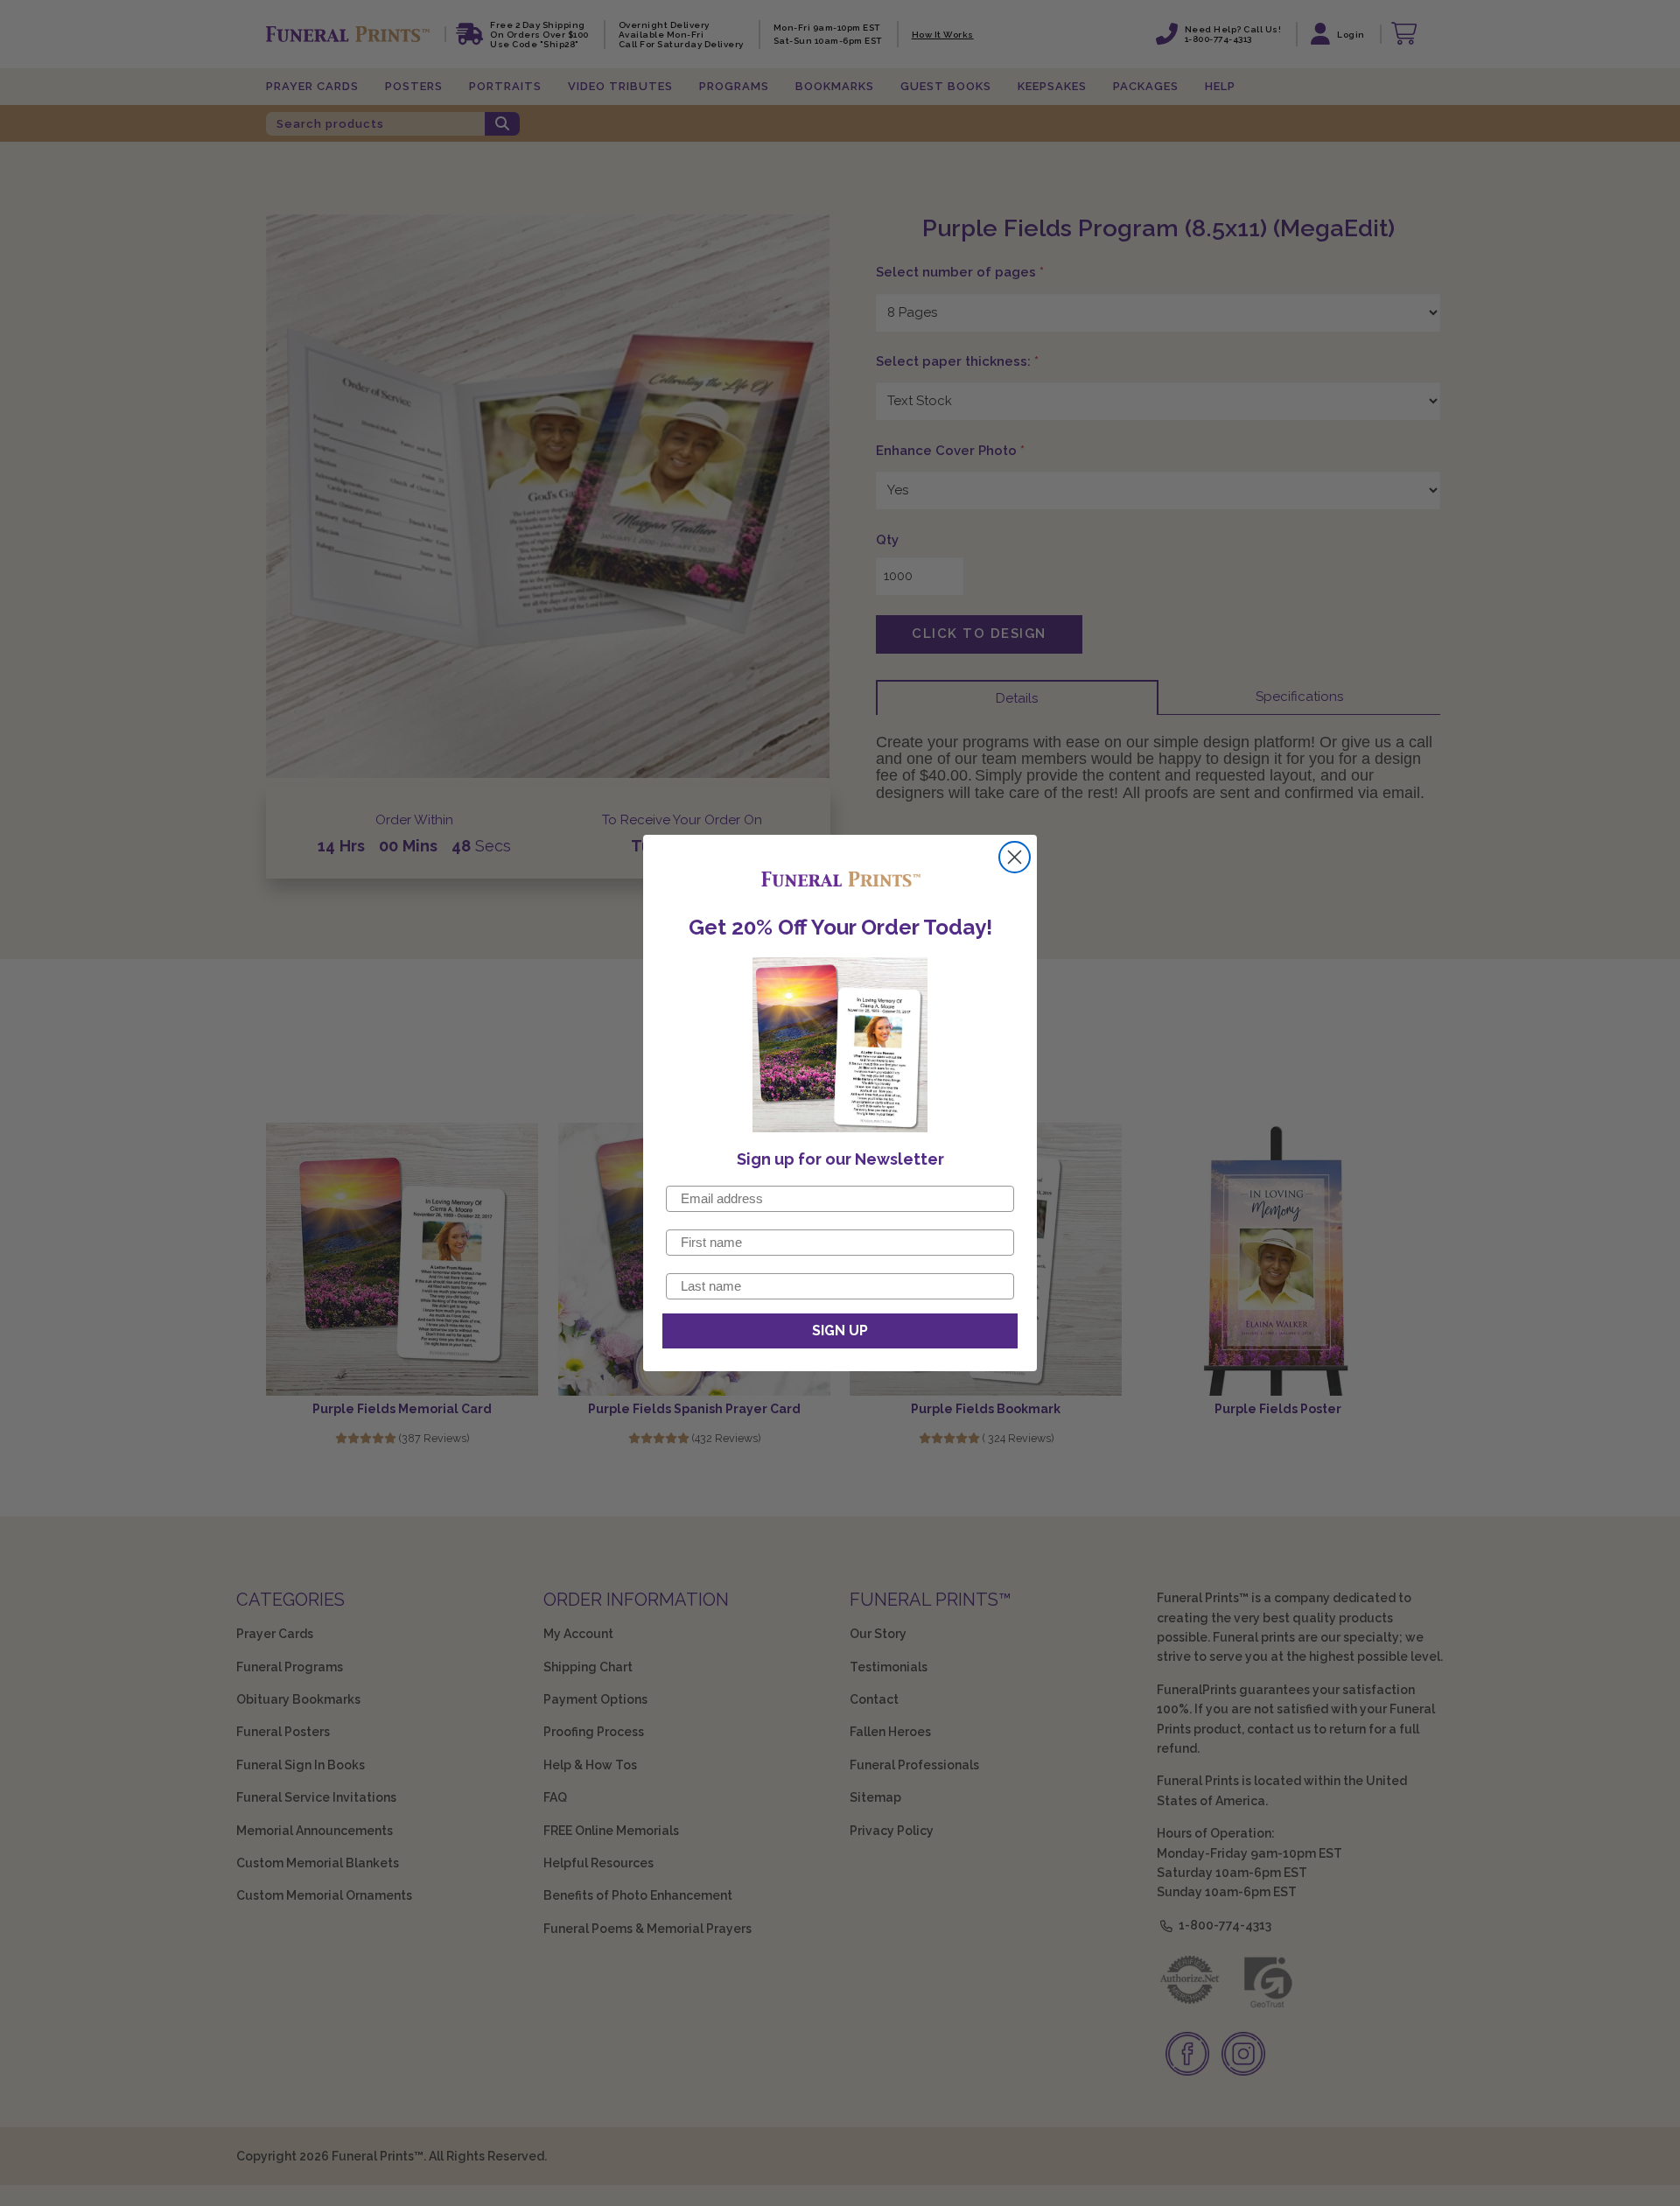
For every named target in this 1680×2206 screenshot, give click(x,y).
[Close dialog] (1015, 857)
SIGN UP (840, 1331)
